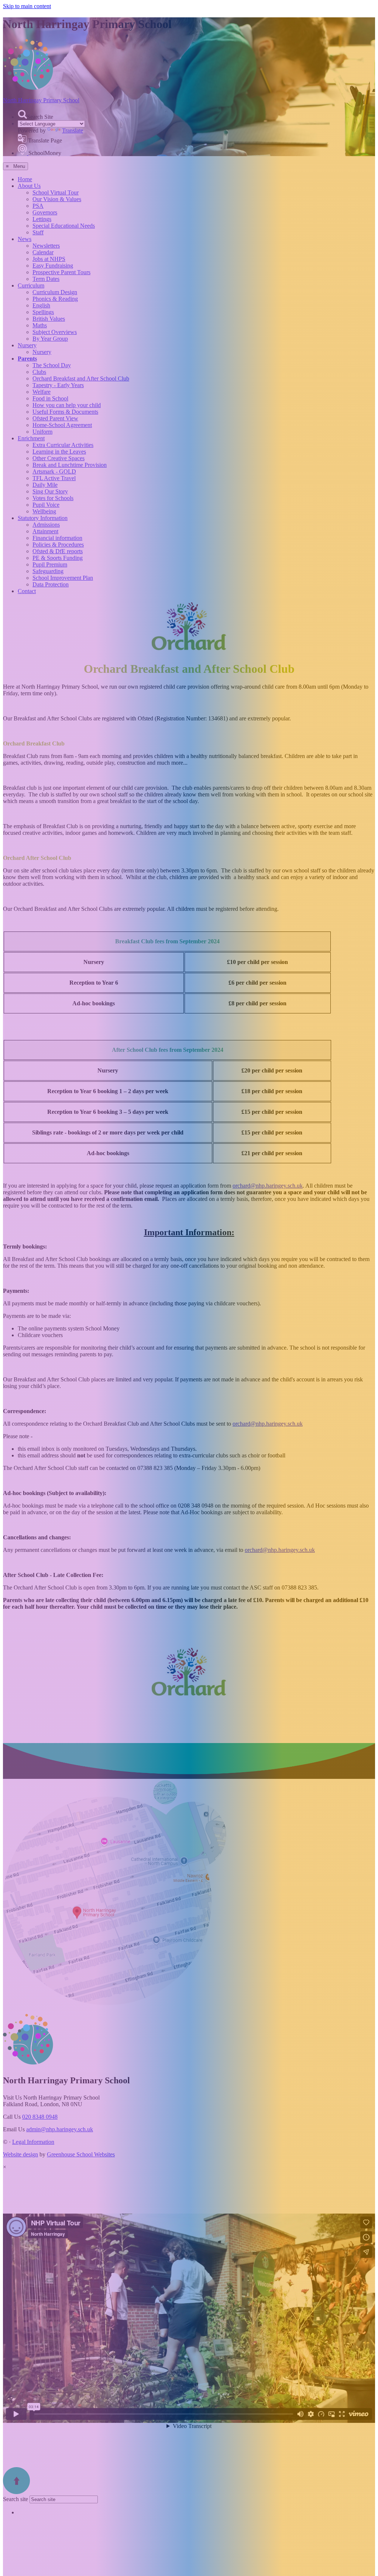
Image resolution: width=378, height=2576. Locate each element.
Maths (40, 325)
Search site (16, 2499)
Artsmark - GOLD (54, 471)
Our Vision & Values (57, 199)
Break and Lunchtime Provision (70, 465)
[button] (22, 114)
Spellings (43, 312)
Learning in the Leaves (59, 452)
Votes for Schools (53, 498)
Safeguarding (48, 571)
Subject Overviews (55, 332)
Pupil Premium (50, 564)
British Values (49, 319)
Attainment (45, 531)
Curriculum (31, 285)
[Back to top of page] (16, 2492)
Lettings (42, 219)
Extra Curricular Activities (63, 445)
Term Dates (46, 279)
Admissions (46, 525)
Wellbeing (44, 511)
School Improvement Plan (63, 578)
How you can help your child (67, 405)
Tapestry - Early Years (58, 385)
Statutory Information (43, 518)
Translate (73, 130)
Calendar (43, 252)
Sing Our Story (50, 491)
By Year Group (50, 339)
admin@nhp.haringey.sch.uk (60, 2129)
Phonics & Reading (55, 299)
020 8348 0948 (40, 2117)
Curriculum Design (55, 292)
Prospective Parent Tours (61, 272)
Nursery (27, 345)
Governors (45, 212)
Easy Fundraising (53, 266)
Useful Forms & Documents (65, 412)
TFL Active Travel (54, 478)
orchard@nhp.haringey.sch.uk (268, 1186)
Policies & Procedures (58, 545)
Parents (27, 359)
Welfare (42, 392)
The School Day (52, 365)
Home (25, 179)
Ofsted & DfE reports (58, 551)
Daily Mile (45, 485)
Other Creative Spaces (59, 458)
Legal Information (33, 2142)
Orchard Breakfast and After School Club (81, 378)
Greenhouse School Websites (81, 2154)
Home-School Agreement (62, 425)
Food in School (50, 398)
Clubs (39, 372)
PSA (38, 206)
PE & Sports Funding (58, 558)
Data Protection (51, 584)
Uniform (42, 432)
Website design (20, 2154)
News (25, 239)
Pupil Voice (46, 505)
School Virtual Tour (56, 192)
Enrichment (31, 438)
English (41, 305)
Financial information (57, 538)
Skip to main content (27, 6)
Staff (38, 232)
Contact (27, 591)
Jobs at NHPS (49, 259)
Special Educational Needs (64, 226)
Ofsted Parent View (55, 418)
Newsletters (46, 246)
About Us (29, 186)
